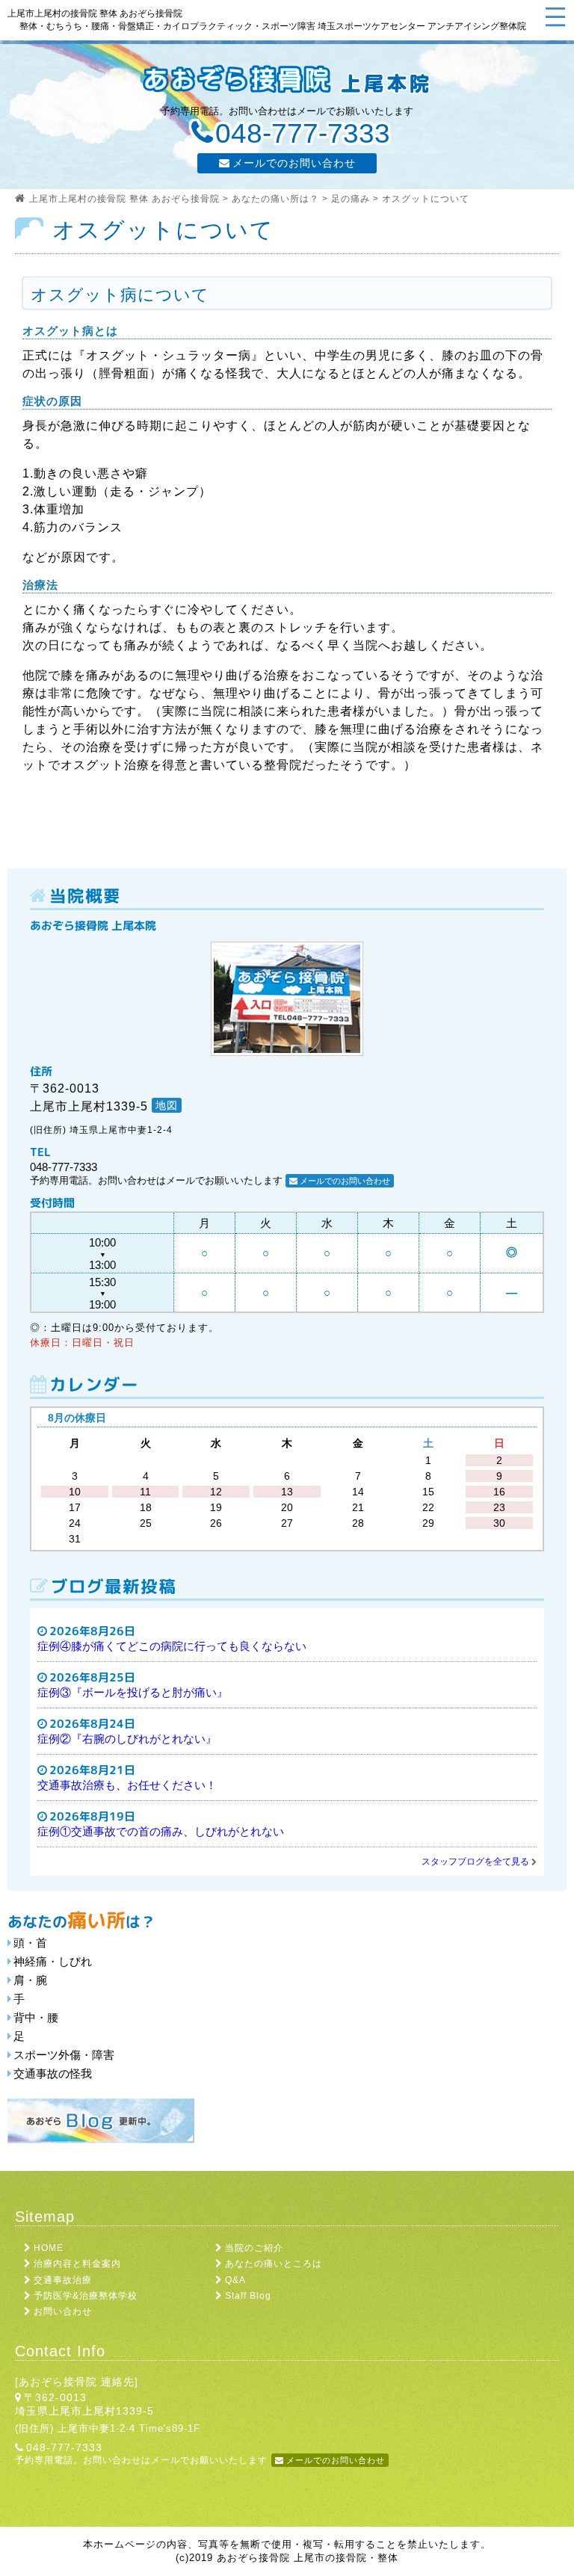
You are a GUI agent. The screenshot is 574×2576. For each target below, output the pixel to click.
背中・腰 (36, 2017)
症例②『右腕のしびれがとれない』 (127, 1739)
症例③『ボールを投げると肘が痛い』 (133, 1692)
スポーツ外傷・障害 (64, 2055)
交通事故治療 (63, 2280)
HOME (49, 2248)
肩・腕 (30, 1980)
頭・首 (30, 1943)
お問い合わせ (63, 2311)
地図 (167, 1105)
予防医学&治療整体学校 (86, 2296)
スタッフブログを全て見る (475, 1862)
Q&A (235, 2280)
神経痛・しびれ (53, 1961)
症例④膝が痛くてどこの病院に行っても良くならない (172, 1646)
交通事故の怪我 (53, 2073)
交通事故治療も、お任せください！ (127, 1785)
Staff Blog (248, 2296)
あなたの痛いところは (274, 2264)
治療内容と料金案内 (77, 2264)
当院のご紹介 (254, 2248)
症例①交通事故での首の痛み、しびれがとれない (161, 1831)
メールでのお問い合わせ (294, 163)
